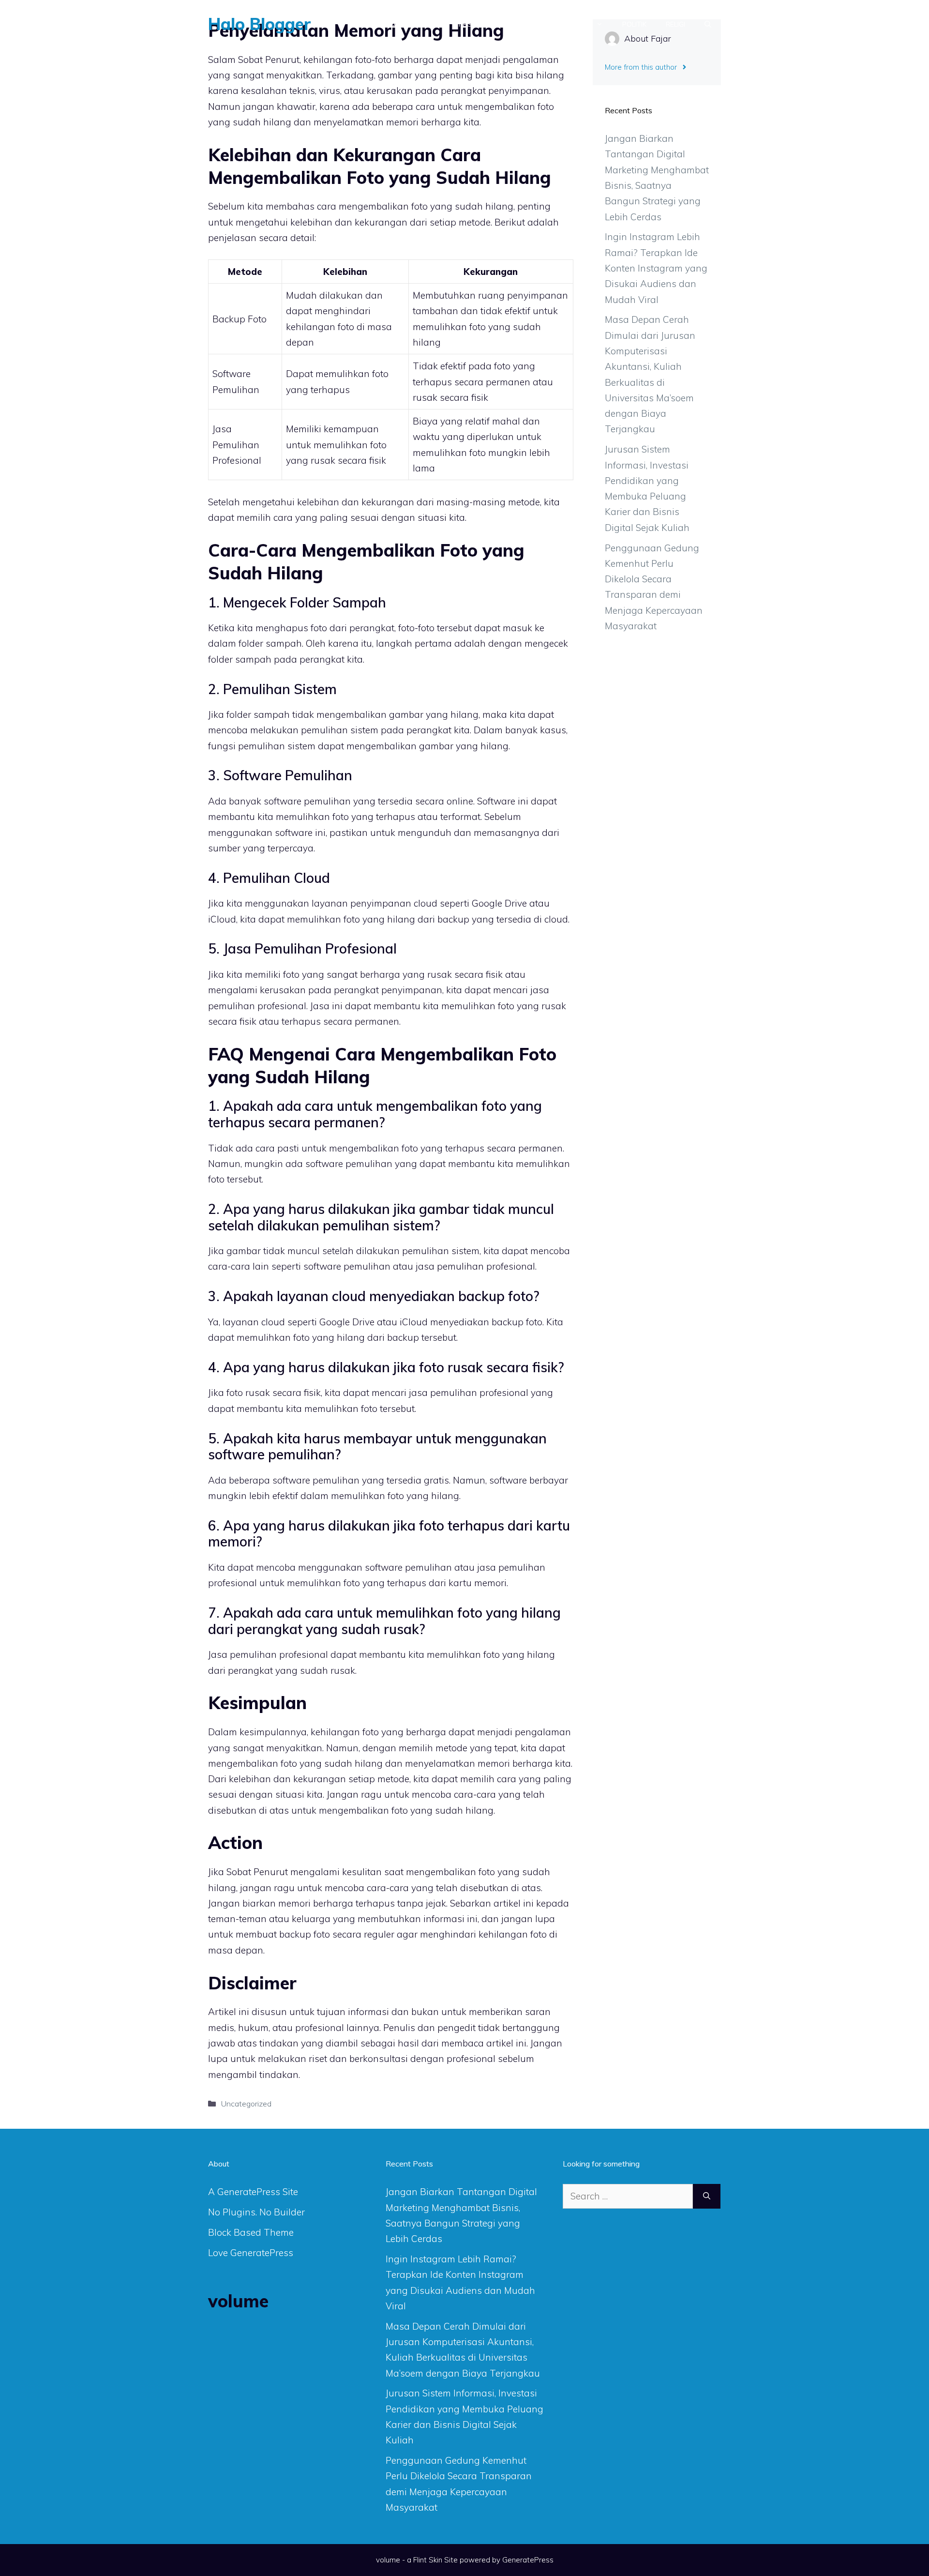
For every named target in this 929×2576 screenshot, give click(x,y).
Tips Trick (475, 24)
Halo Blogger (260, 24)
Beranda (380, 24)
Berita (427, 24)
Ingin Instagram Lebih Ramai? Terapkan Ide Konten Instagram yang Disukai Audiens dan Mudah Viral (656, 268)
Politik (634, 24)
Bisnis (581, 24)
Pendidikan (532, 24)
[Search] (707, 2196)
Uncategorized (246, 2104)
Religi (675, 24)
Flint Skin (428, 2560)
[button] (708, 24)
